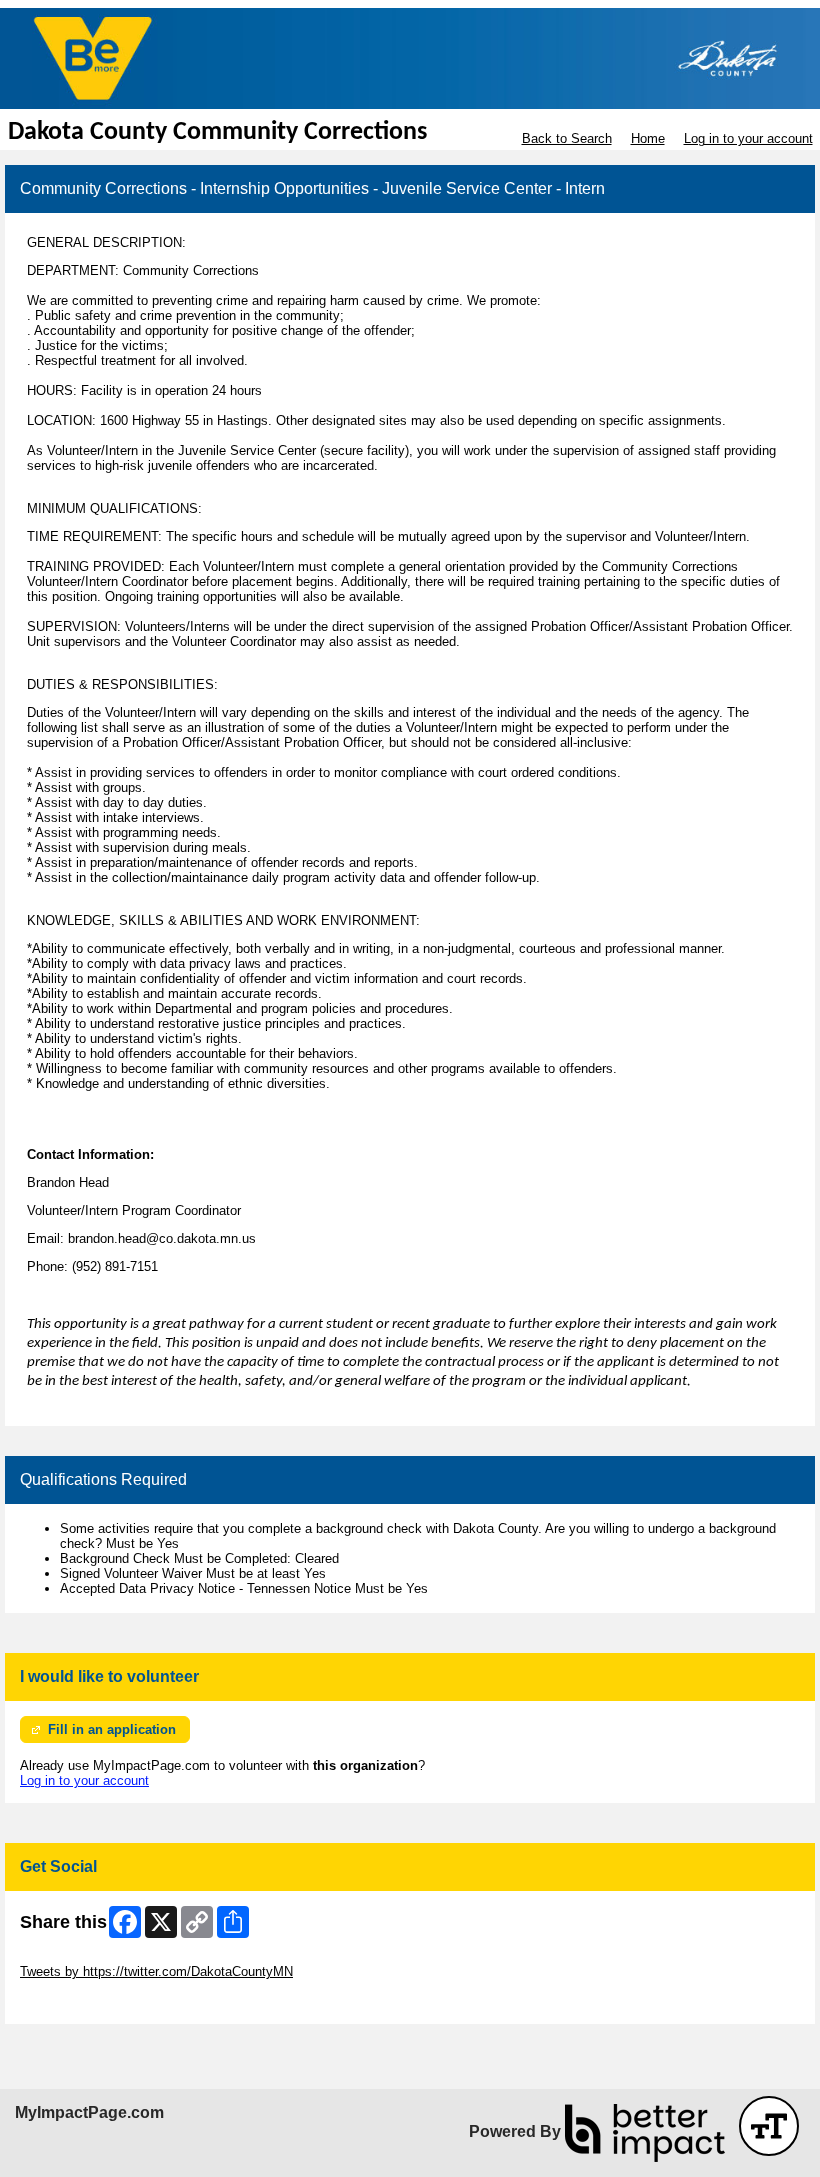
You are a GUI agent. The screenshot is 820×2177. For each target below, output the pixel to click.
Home (648, 138)
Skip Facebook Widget (85, 2001)
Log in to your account (748, 138)
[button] (769, 2126)
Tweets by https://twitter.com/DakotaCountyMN (156, 1971)
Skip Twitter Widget (76, 1956)
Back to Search (567, 138)
